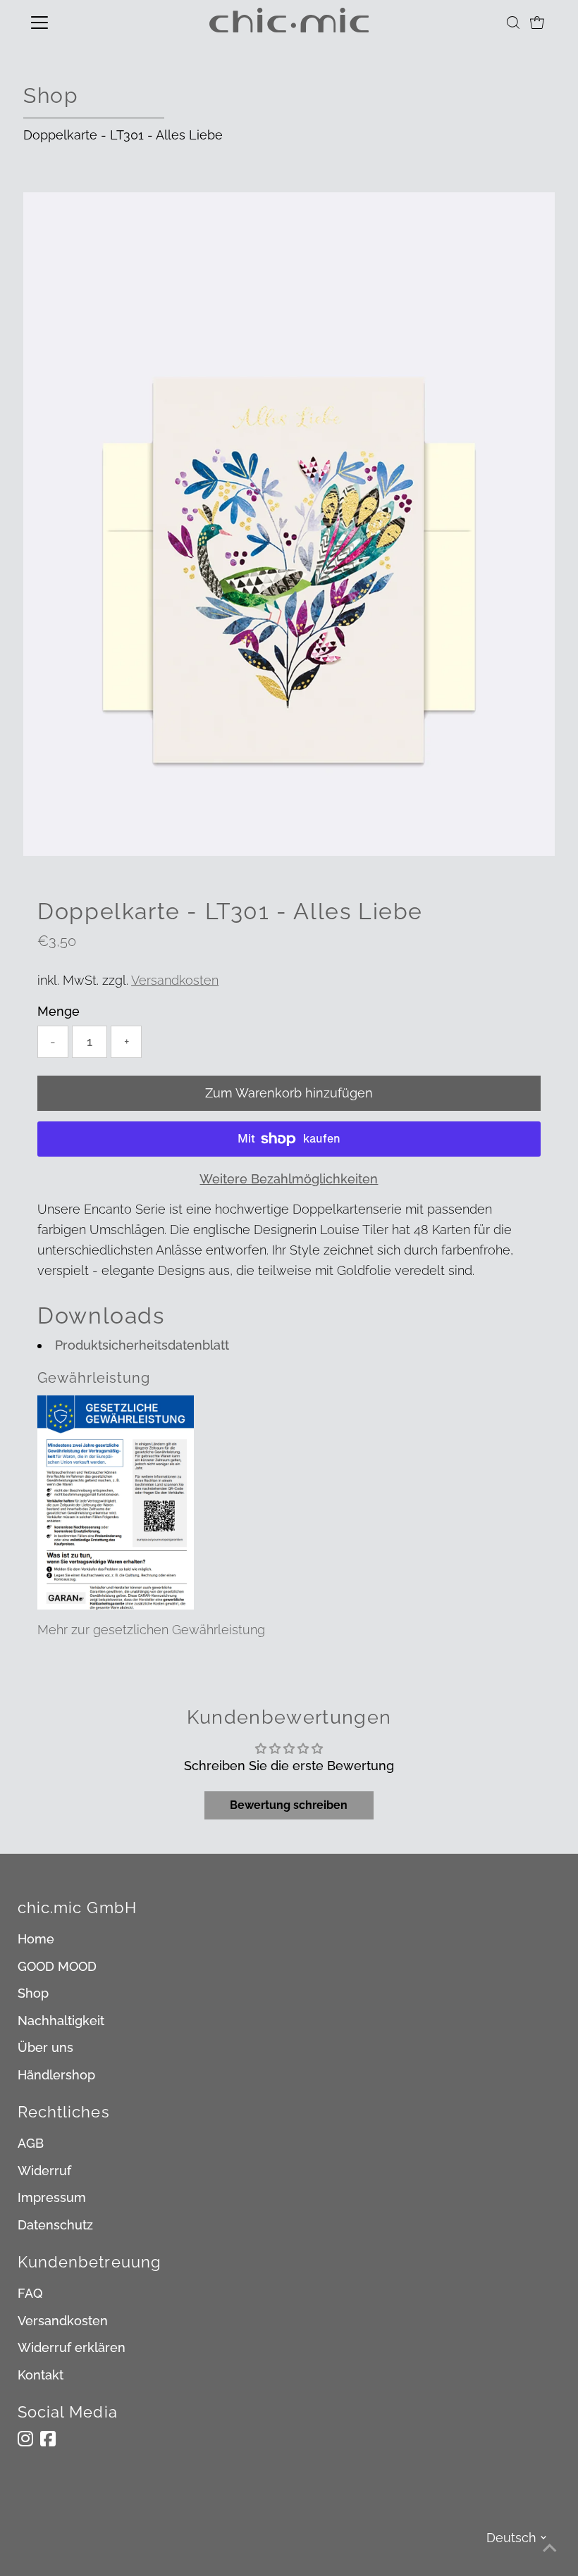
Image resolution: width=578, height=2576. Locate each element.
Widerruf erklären (72, 2347)
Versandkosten (175, 980)
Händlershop (56, 2075)
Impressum (52, 2197)
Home (36, 1939)
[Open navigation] (86, 23)
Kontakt (41, 2375)
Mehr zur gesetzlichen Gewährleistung (151, 1630)
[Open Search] (513, 23)
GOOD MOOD (57, 1966)
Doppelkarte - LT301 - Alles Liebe (123, 135)
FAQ (30, 2293)
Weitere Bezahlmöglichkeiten (289, 1179)
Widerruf (44, 2171)
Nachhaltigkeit (61, 2021)
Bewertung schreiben (289, 1805)
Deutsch (511, 2538)
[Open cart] (537, 23)
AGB (31, 2143)
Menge (59, 1011)
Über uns (45, 2047)
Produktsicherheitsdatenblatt (142, 1345)
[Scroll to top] (550, 2548)
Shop (33, 1993)
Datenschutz (55, 2225)
